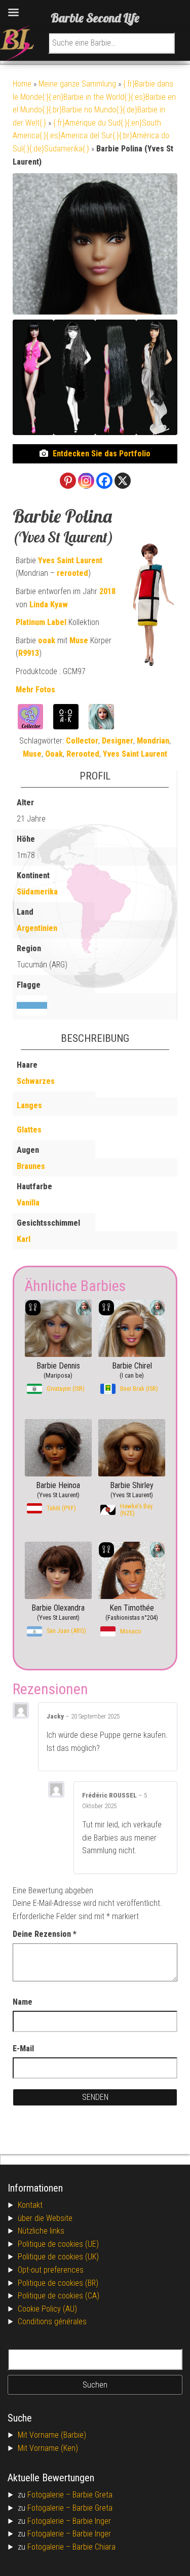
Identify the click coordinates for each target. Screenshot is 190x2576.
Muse (79, 640)
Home (22, 84)
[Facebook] (104, 481)
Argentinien (37, 928)
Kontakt (30, 2205)
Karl (24, 1239)
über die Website (45, 2218)
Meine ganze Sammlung (77, 84)
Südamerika (37, 892)
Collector (82, 741)
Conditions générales (52, 2321)
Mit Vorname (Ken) (48, 2448)
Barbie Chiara (94, 2547)
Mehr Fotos (35, 690)
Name (23, 2002)
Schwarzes (36, 1081)
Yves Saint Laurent (70, 560)
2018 (107, 591)
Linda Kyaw (49, 604)
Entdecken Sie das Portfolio (102, 454)
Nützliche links (41, 2231)
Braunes (31, 1166)
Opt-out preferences (51, 2270)
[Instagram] (86, 481)
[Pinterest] (68, 481)
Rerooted (83, 754)
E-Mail (23, 2048)
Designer (118, 741)
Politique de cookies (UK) (58, 2257)
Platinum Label (41, 622)
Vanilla (28, 1203)
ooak (47, 640)
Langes (29, 1105)
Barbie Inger (92, 2521)
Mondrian (153, 741)
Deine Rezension (45, 1934)
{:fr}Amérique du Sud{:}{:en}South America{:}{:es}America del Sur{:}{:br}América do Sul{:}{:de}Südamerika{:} (91, 136)
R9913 (29, 653)
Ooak (54, 754)
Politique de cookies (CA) (59, 2296)
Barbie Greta (92, 2495)
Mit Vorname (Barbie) (52, 2435)
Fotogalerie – (50, 2495)
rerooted (72, 573)
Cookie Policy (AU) (47, 2309)
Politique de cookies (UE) (58, 2244)
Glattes (29, 1130)
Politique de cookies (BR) (58, 2283)
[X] (123, 481)
